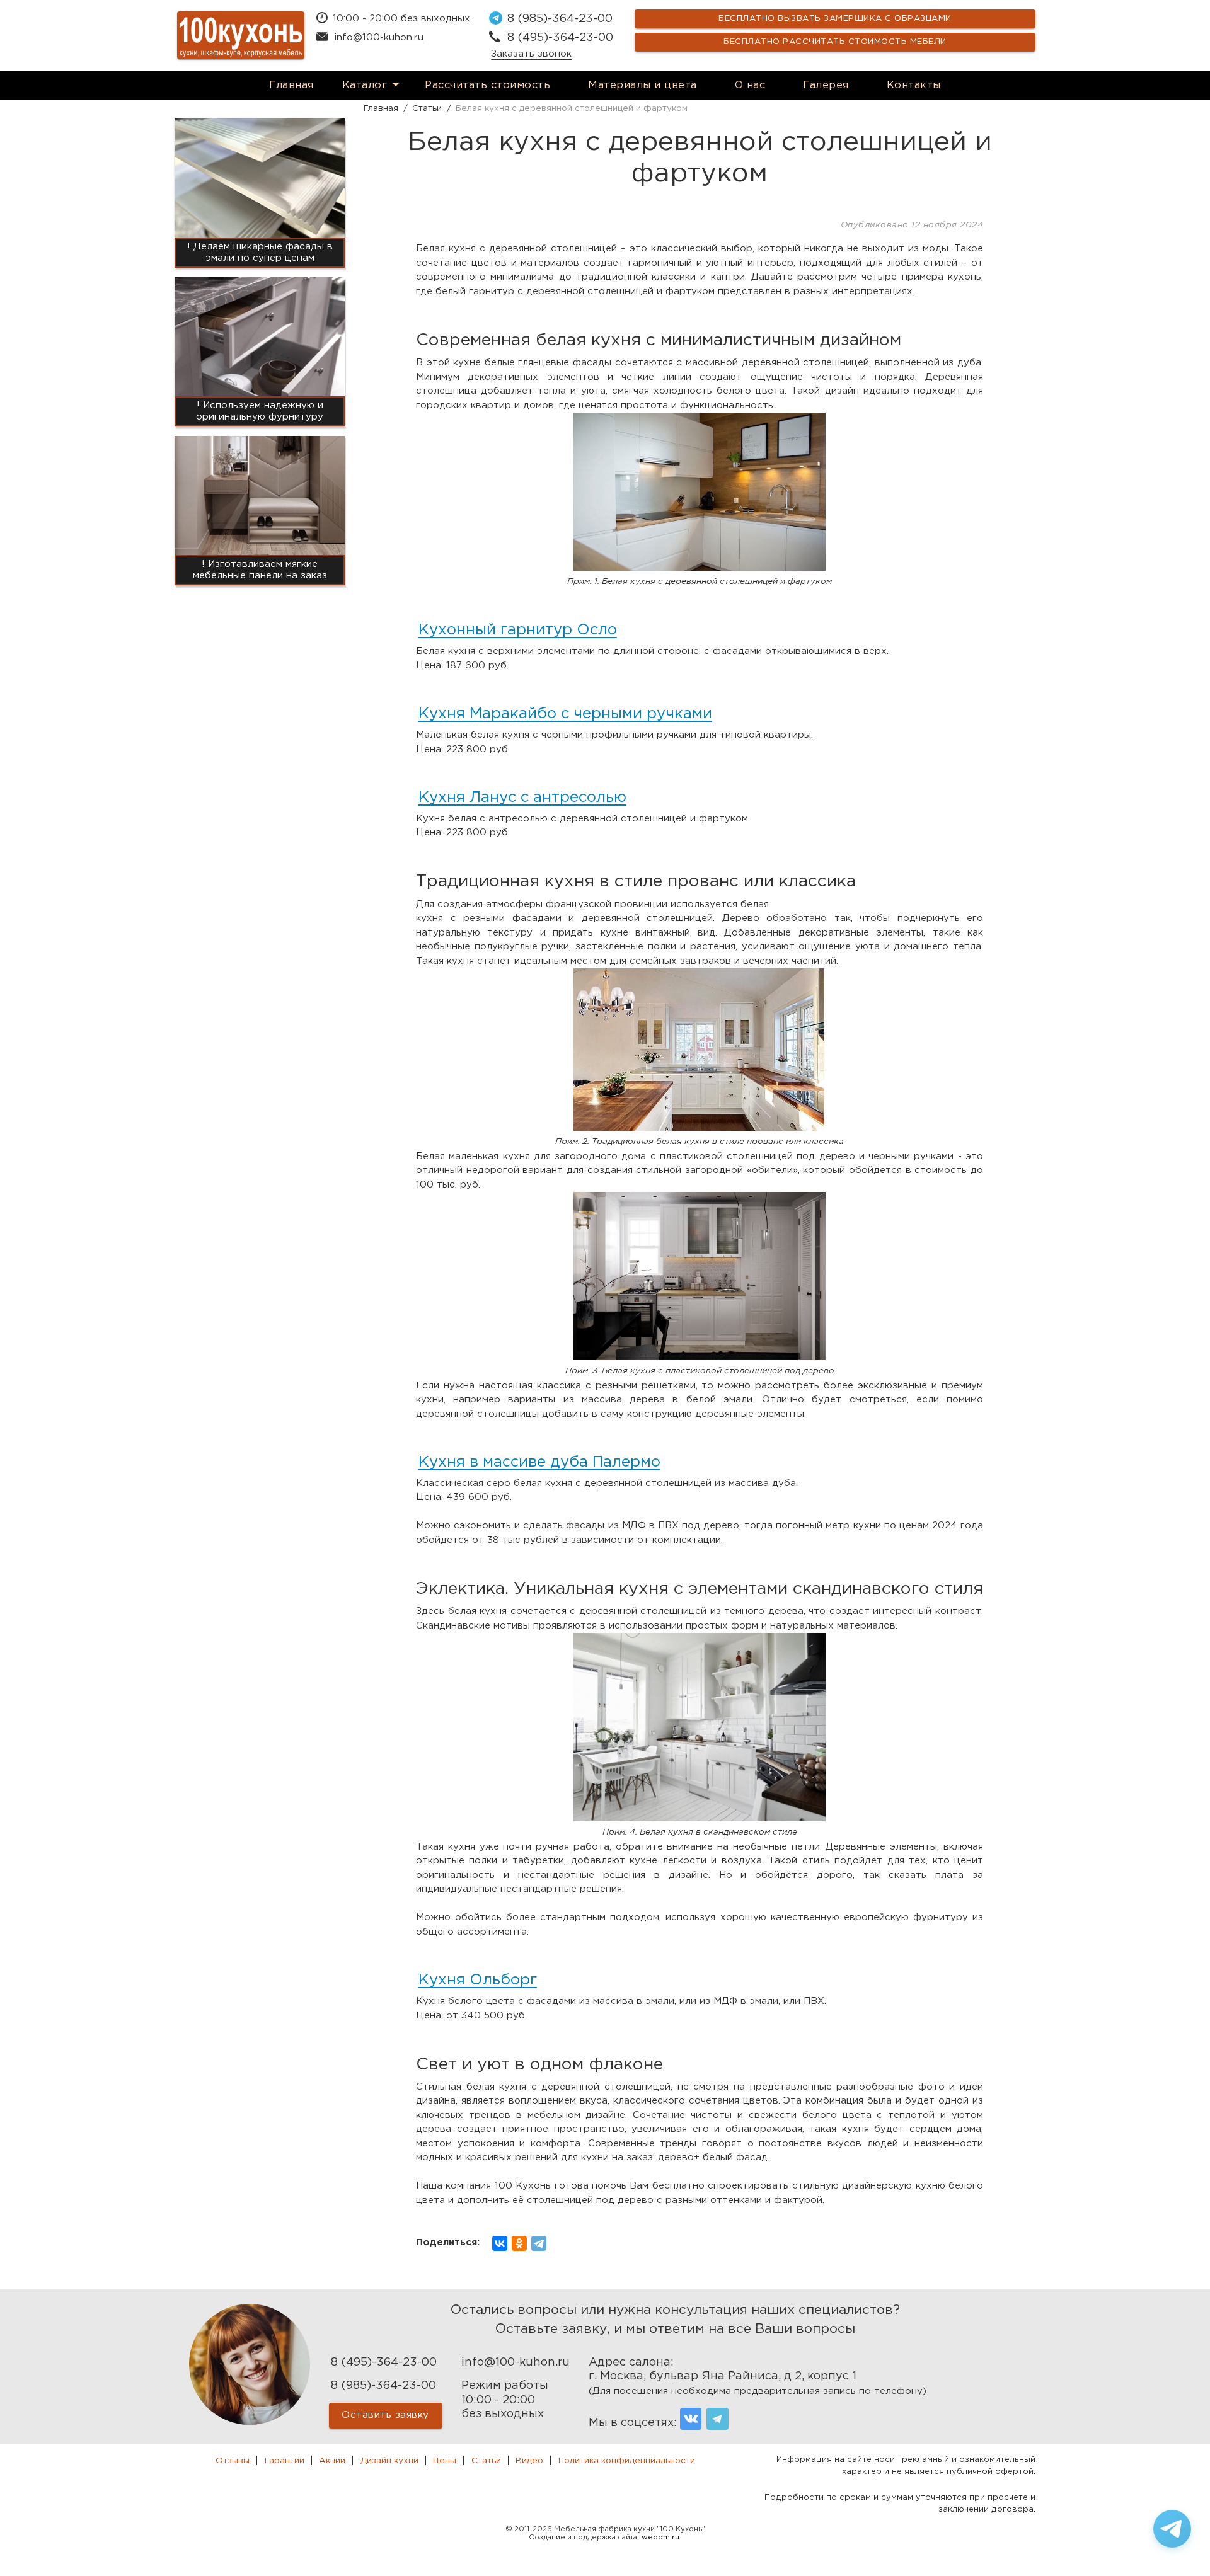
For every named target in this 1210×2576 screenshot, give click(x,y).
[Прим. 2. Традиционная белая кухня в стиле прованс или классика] (700, 1128)
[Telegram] (539, 2243)
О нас (750, 85)
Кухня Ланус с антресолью (522, 798)
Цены (445, 2461)
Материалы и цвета (642, 85)
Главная (291, 85)
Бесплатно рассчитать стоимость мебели (835, 42)
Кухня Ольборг (478, 1980)
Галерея (826, 85)
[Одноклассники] (519, 2243)
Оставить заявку (385, 2415)
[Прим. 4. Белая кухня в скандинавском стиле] (700, 1818)
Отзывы (233, 2461)
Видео (529, 2461)
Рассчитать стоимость (487, 85)
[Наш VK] (691, 2419)
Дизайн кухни (389, 2461)
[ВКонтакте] (500, 2243)
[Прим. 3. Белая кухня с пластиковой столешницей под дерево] (700, 1357)
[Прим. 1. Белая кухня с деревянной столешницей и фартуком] (700, 568)
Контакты (914, 85)
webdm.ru (660, 2538)
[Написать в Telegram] (1172, 2529)
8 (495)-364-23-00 (560, 38)
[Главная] (241, 35)
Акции (332, 2461)
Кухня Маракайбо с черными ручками (565, 714)
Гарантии (285, 2461)
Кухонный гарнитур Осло (518, 630)
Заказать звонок (531, 54)
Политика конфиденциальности (627, 2461)
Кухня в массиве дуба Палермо (539, 1462)
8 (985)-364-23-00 (560, 19)
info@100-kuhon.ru (379, 37)
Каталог (365, 85)
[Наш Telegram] (717, 2419)
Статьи (486, 2461)
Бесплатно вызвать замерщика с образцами (835, 19)
